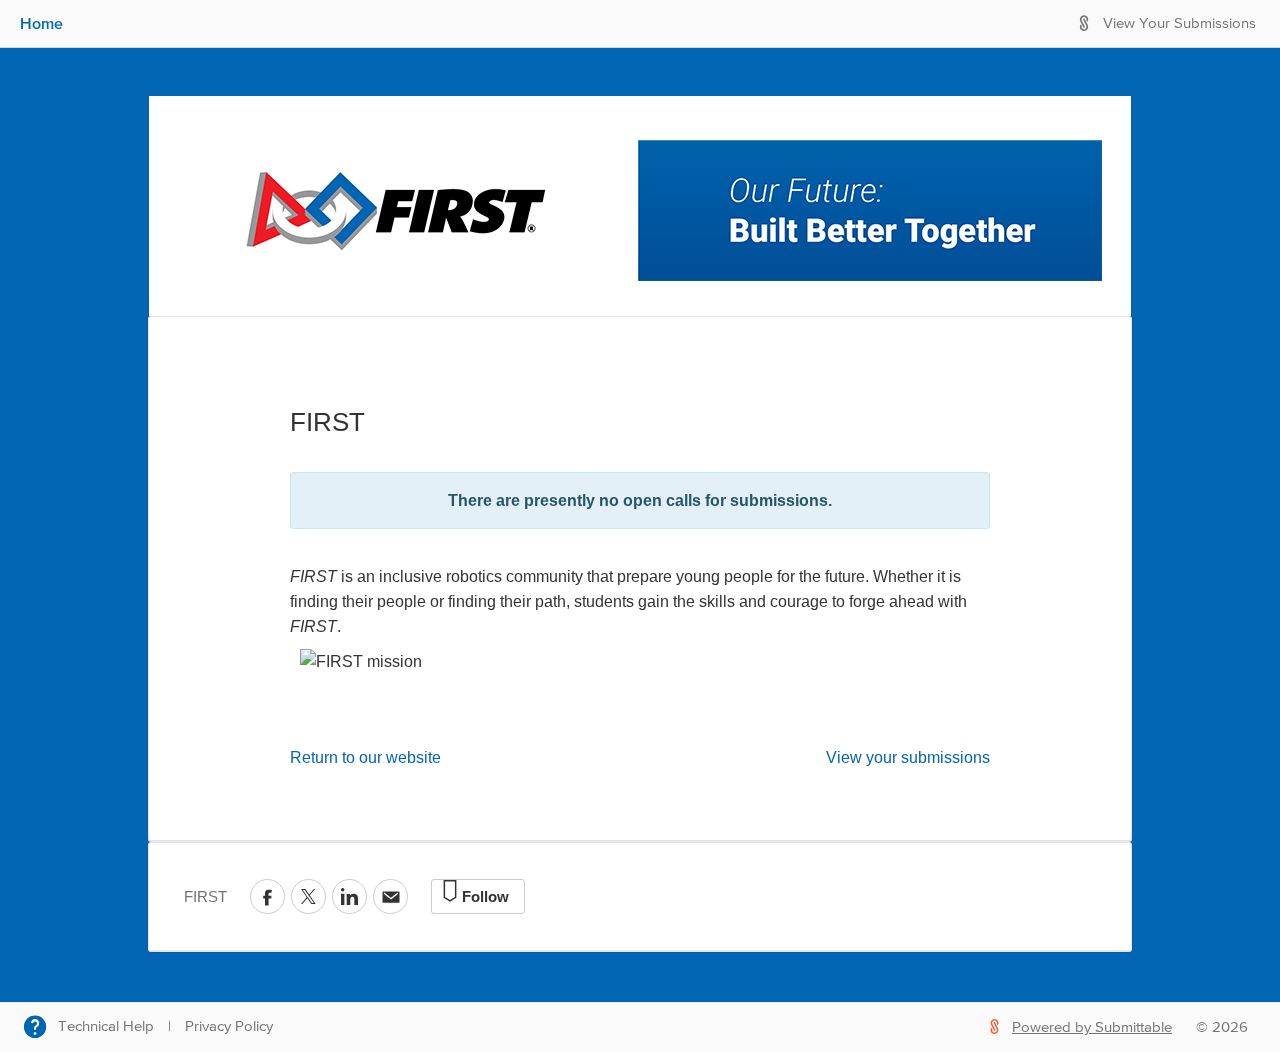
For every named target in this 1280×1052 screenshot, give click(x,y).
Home (41, 23)
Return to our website (365, 757)
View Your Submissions (1179, 23)
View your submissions (908, 757)
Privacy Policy (229, 1026)
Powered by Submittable (1092, 1027)
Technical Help (106, 1026)
